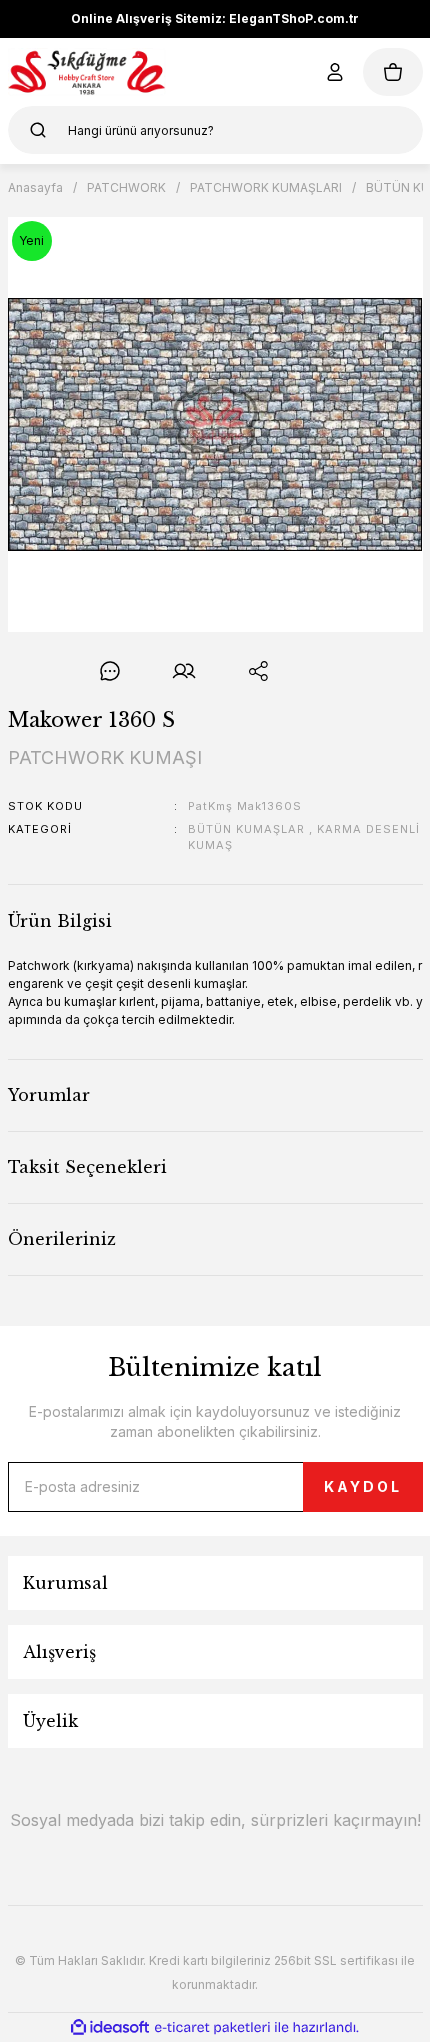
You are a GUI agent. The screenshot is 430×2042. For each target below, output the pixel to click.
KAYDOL (363, 1486)
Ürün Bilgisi (60, 921)
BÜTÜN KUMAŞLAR (246, 829)
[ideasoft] (110, 2027)
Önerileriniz (62, 1239)
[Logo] (87, 72)
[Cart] (393, 72)
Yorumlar (49, 1095)
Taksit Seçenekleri (87, 1167)
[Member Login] (335, 72)
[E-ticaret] (212, 2027)
